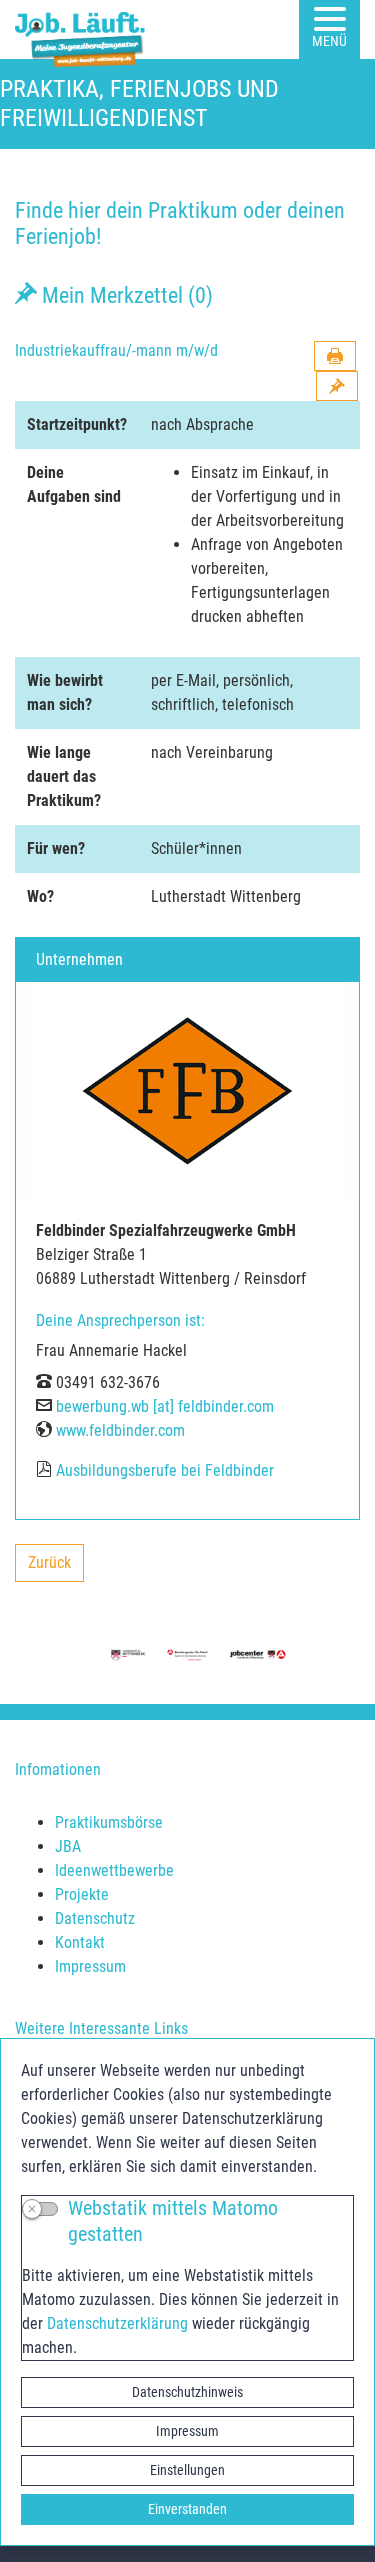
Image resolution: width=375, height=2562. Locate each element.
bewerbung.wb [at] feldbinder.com (165, 1406)
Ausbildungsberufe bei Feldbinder (165, 1470)
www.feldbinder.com (120, 1430)
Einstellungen (187, 2470)
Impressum (187, 2431)
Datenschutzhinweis (187, 2392)
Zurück (55, 1567)
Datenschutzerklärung (117, 2323)
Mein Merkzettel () (125, 295)
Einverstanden (187, 2509)
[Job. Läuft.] (84, 30)
